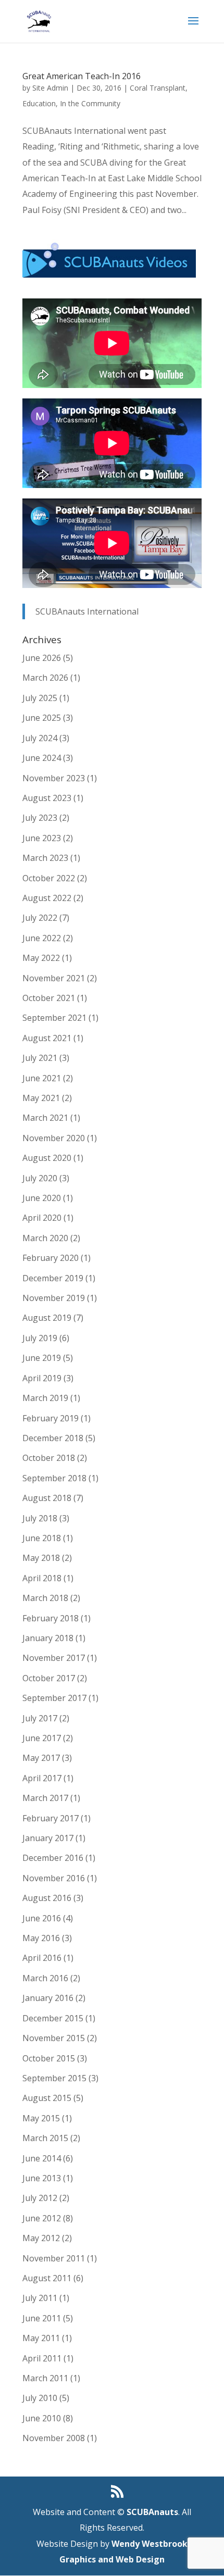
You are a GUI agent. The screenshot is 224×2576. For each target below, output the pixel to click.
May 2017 (41, 1758)
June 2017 (42, 1738)
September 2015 (54, 2078)
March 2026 (45, 678)
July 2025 (40, 698)
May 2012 (41, 2238)
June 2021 (42, 1078)
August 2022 (47, 898)
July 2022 (40, 918)
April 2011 (42, 2358)
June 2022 (42, 938)
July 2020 (40, 1178)
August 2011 (47, 2278)
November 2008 (54, 2438)
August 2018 (47, 1498)
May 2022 (41, 958)
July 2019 (40, 1338)
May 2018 (41, 1558)
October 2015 (49, 2058)
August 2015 (47, 2098)
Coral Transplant (158, 88)
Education (39, 103)
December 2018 (53, 1438)
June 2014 (42, 2158)
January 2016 (48, 1998)
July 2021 (40, 1058)
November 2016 (54, 1878)
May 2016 (41, 1938)
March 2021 (45, 1118)
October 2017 (49, 1678)
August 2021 (47, 1038)
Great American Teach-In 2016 (82, 76)
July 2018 (40, 1518)
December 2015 (53, 2018)
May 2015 (41, 2118)
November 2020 (54, 1138)
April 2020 (42, 1218)
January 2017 (48, 1838)
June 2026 (42, 658)
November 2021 (54, 978)
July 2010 (40, 2398)
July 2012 (40, 2198)
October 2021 (49, 998)
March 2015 (45, 2138)
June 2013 (42, 2178)
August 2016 (47, 1898)
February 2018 (51, 1618)
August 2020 (47, 1158)
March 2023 (45, 858)
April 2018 (42, 1578)
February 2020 (51, 1258)
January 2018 (48, 1638)
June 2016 (42, 1918)
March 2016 (45, 1978)
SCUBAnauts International (87, 611)
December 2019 (53, 1278)
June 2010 (42, 2418)
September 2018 (54, 1478)
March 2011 (45, 2378)
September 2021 (54, 1018)
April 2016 (42, 1958)
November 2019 (54, 1298)
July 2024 (40, 738)
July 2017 (40, 1718)
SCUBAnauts (152, 2512)
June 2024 (42, 758)
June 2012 (42, 2218)
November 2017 (54, 1658)
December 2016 (53, 1858)
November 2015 (54, 2038)
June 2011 (42, 2318)
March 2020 (45, 1238)
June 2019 (42, 1358)
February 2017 (51, 1818)
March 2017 (45, 1798)
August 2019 (47, 1318)
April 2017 (42, 1778)
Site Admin (50, 88)
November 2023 (54, 778)
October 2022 (49, 878)
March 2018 (45, 1598)
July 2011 (40, 2298)
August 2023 (47, 798)
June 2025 (42, 718)
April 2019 (42, 1378)
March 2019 (45, 1398)
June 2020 (42, 1198)
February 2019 (51, 1418)
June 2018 (42, 1538)
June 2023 (42, 838)
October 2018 (49, 1458)
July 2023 (40, 818)
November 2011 (54, 2258)
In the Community (90, 103)
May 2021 (41, 1098)
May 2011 (41, 2338)
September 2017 (54, 1698)
